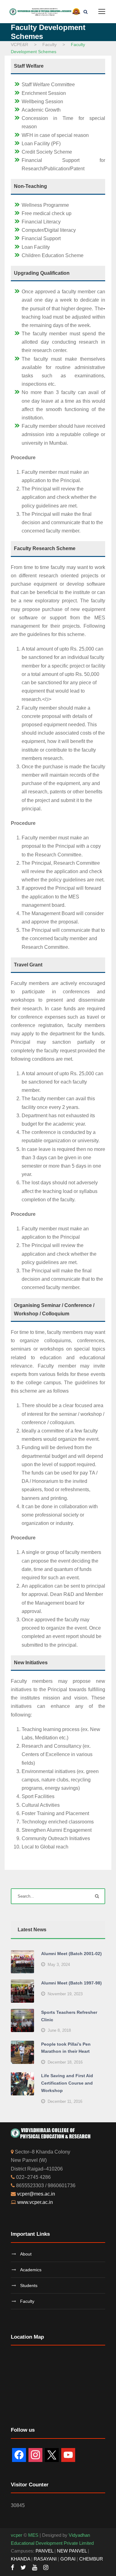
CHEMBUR (91, 2559)
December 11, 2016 (65, 2101)
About (26, 2254)
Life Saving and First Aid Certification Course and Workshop (67, 2083)
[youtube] (35, 2568)
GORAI (68, 2559)
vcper (17, 2535)
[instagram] (46, 2568)
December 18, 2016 (65, 2062)
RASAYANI (45, 2559)
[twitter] (23, 2568)
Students (29, 2285)
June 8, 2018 (59, 2030)
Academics (31, 2270)
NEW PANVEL (72, 2551)
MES (33, 2535)
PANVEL (44, 2551)
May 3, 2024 (59, 1965)
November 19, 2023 (65, 1994)
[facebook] (13, 2568)
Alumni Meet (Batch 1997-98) (71, 1983)
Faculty (27, 2301)
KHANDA (20, 2559)
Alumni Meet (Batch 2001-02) (71, 1954)
